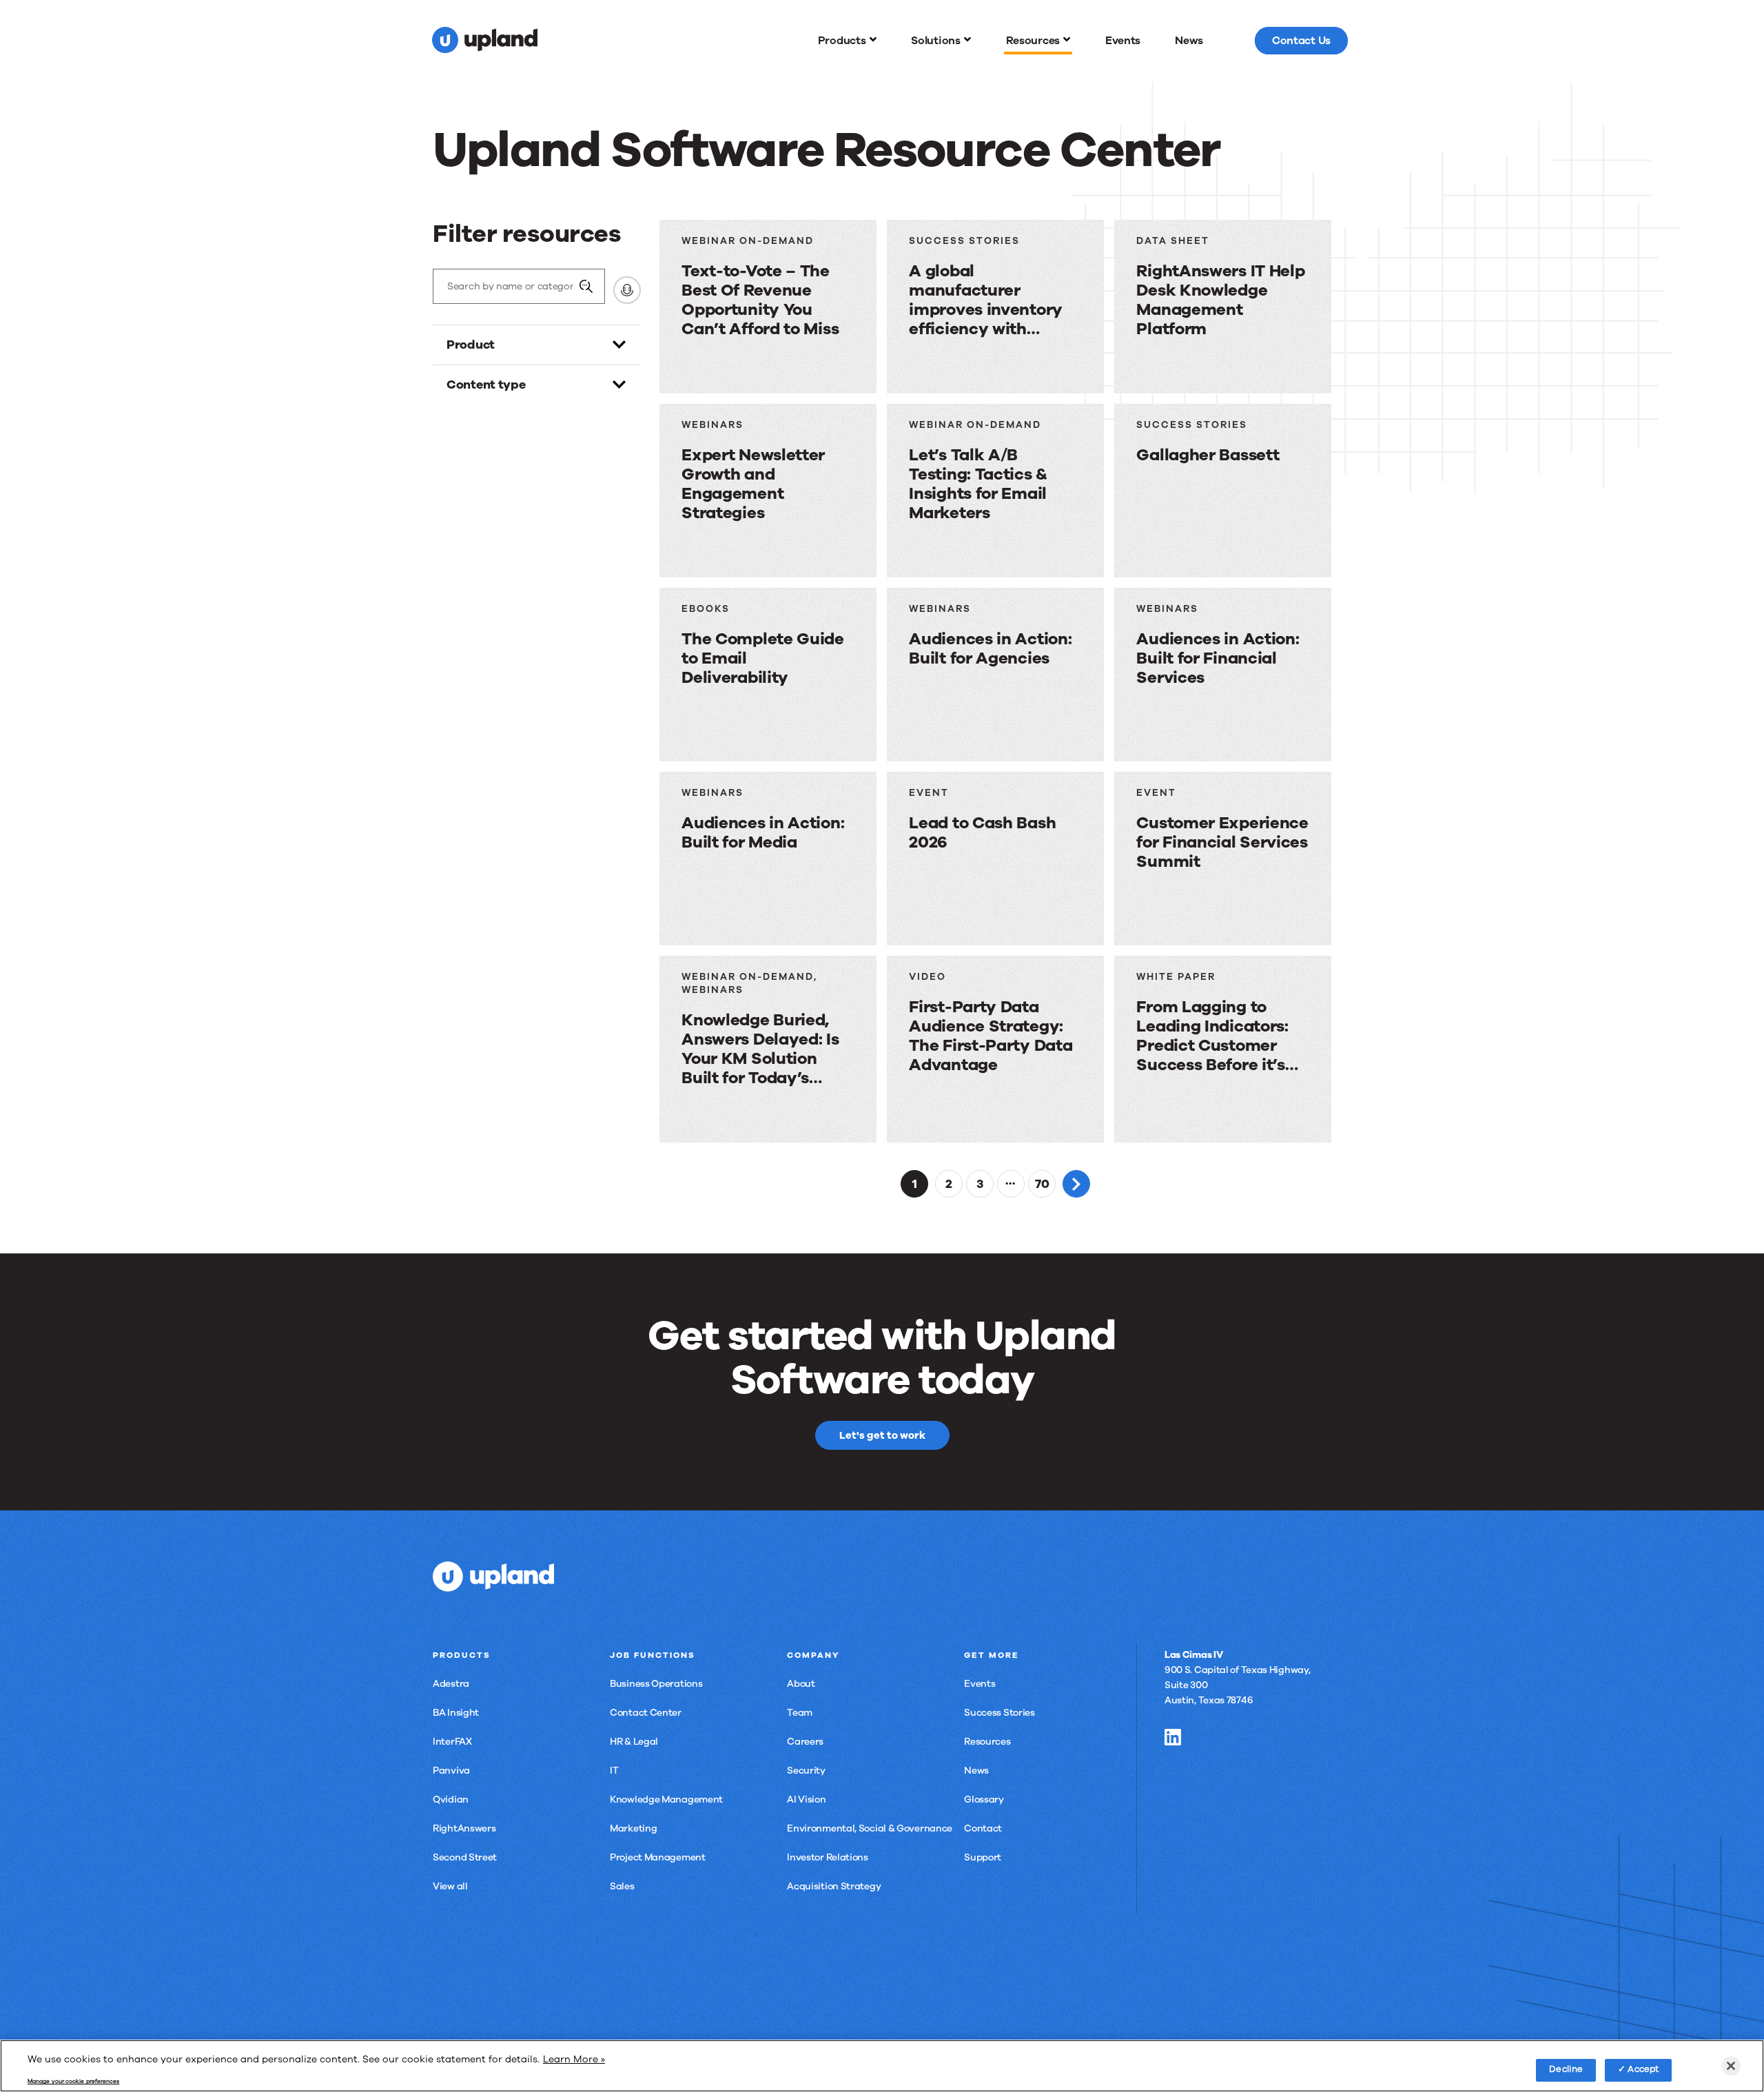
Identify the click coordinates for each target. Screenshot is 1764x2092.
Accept (1643, 2069)
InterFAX (452, 1742)
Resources (987, 1742)
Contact (983, 1828)
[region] (882, 2066)
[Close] (1731, 2066)
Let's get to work (882, 1435)
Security (806, 1771)
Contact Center (646, 1713)
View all (450, 1886)
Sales (622, 1886)
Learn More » (574, 2059)
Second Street (465, 1857)
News (976, 1771)
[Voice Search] (627, 290)
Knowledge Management (666, 1799)
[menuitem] (848, 41)
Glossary (984, 1799)
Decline (1566, 2069)
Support (983, 1857)
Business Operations (656, 1684)
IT (614, 1771)
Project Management (658, 1857)
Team (800, 1713)
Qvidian (451, 1799)
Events (980, 1684)
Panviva (451, 1771)
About (801, 1684)
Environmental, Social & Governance (870, 1828)
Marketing (633, 1828)
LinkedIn (1173, 1737)
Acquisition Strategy (834, 1886)
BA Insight (456, 1713)
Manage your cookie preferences (73, 2082)
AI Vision (806, 1799)
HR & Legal (634, 1742)
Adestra (451, 1684)
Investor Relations (828, 1857)
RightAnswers (464, 1828)
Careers (805, 1742)
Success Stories (999, 1713)
